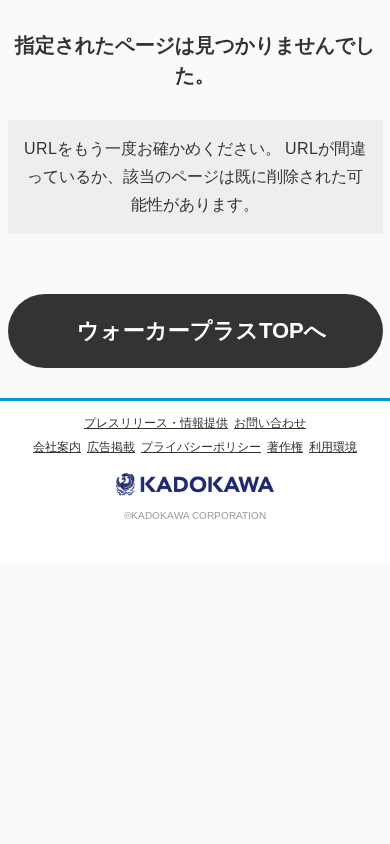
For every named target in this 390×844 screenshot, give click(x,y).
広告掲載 (111, 447)
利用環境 (333, 447)
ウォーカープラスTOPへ (202, 330)
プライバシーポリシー (201, 447)
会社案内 (57, 447)
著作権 (285, 447)
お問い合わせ (270, 423)
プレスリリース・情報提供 (156, 423)
